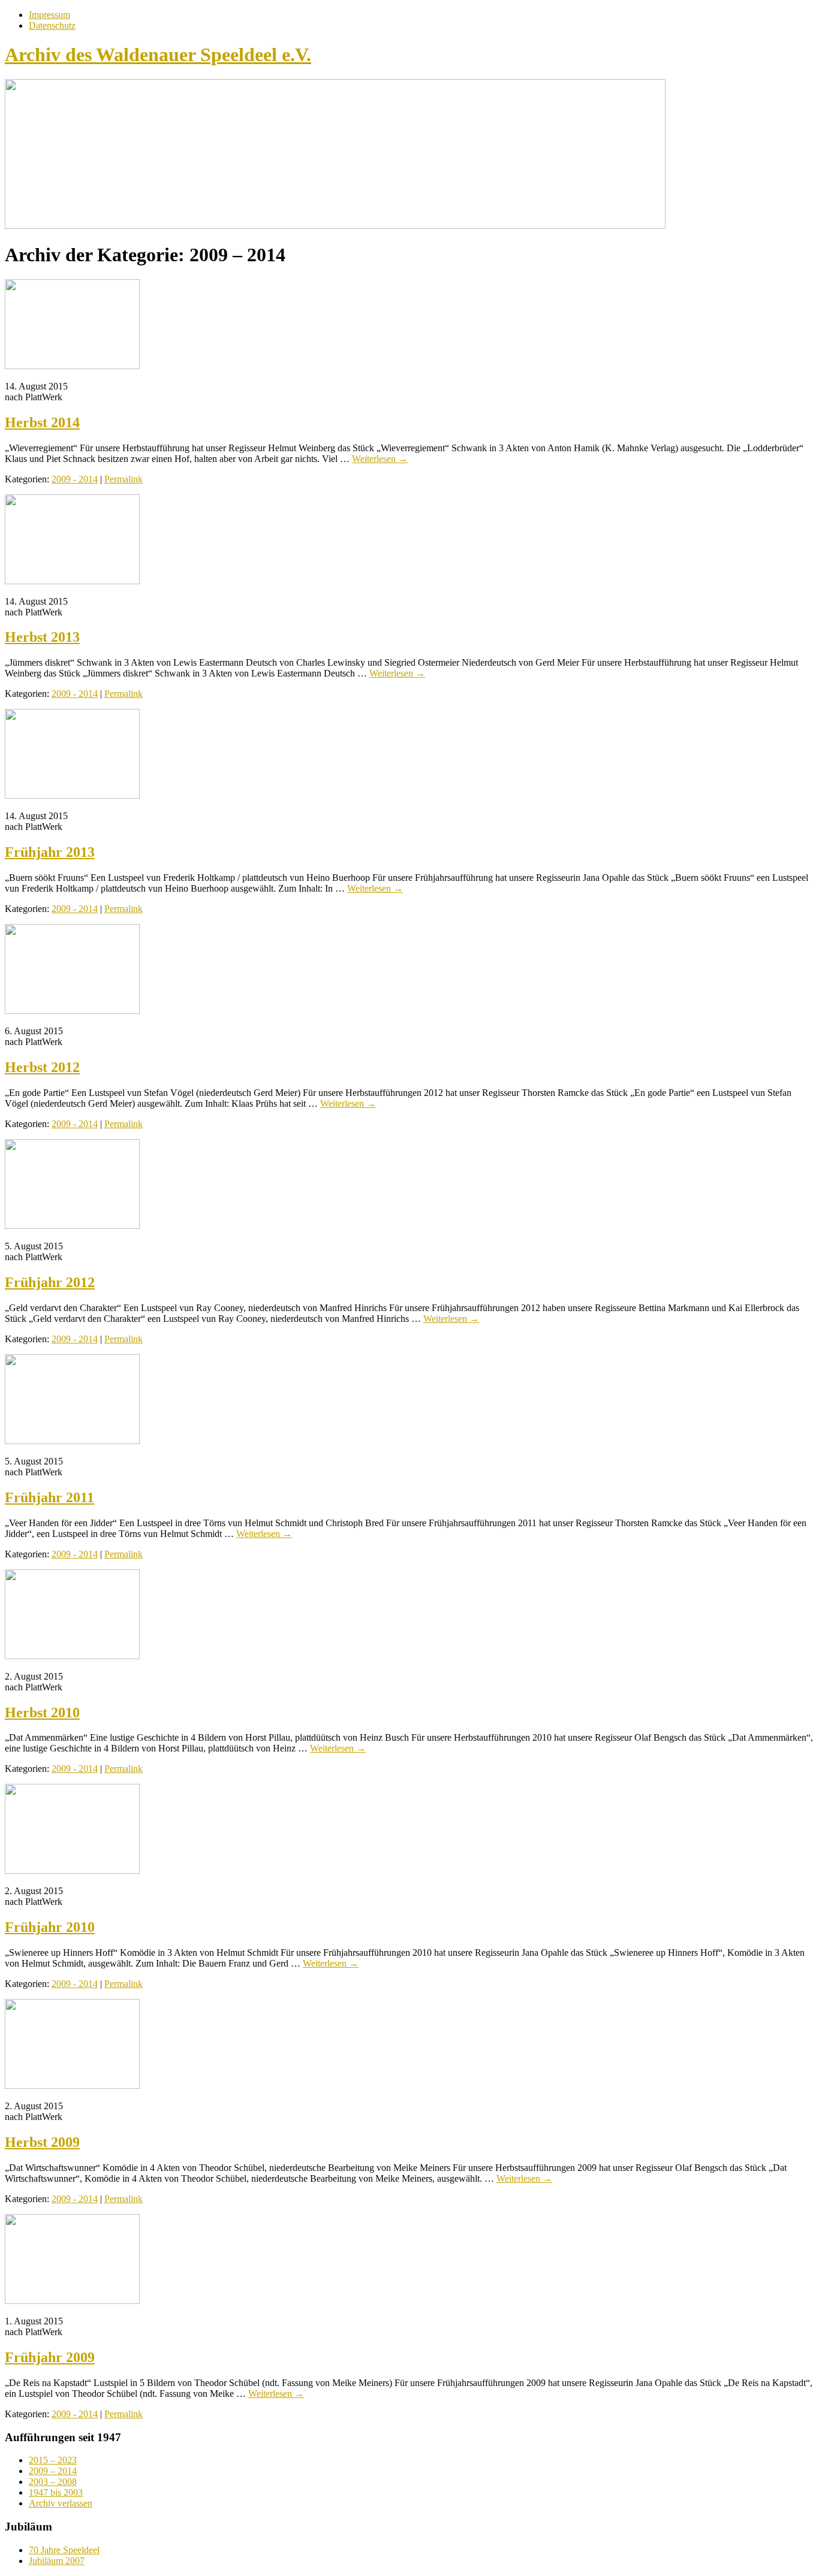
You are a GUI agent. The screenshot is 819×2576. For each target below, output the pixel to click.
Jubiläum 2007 (57, 2561)
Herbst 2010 (42, 1713)
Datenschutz (52, 25)
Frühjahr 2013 (50, 852)
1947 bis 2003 (56, 2492)
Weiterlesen (380, 459)
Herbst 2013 (42, 637)
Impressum (49, 15)
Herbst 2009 (42, 2142)
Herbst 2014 (42, 422)
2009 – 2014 (53, 2471)
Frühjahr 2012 (50, 1282)
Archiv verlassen (61, 2503)
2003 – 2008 (53, 2482)
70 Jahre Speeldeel (64, 2550)
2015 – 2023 (53, 2460)
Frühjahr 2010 (50, 1927)
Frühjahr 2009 (50, 2357)
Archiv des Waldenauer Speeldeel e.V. (158, 55)
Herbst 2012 (42, 1067)
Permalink (124, 479)
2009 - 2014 (75, 479)
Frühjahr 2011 (49, 1497)
